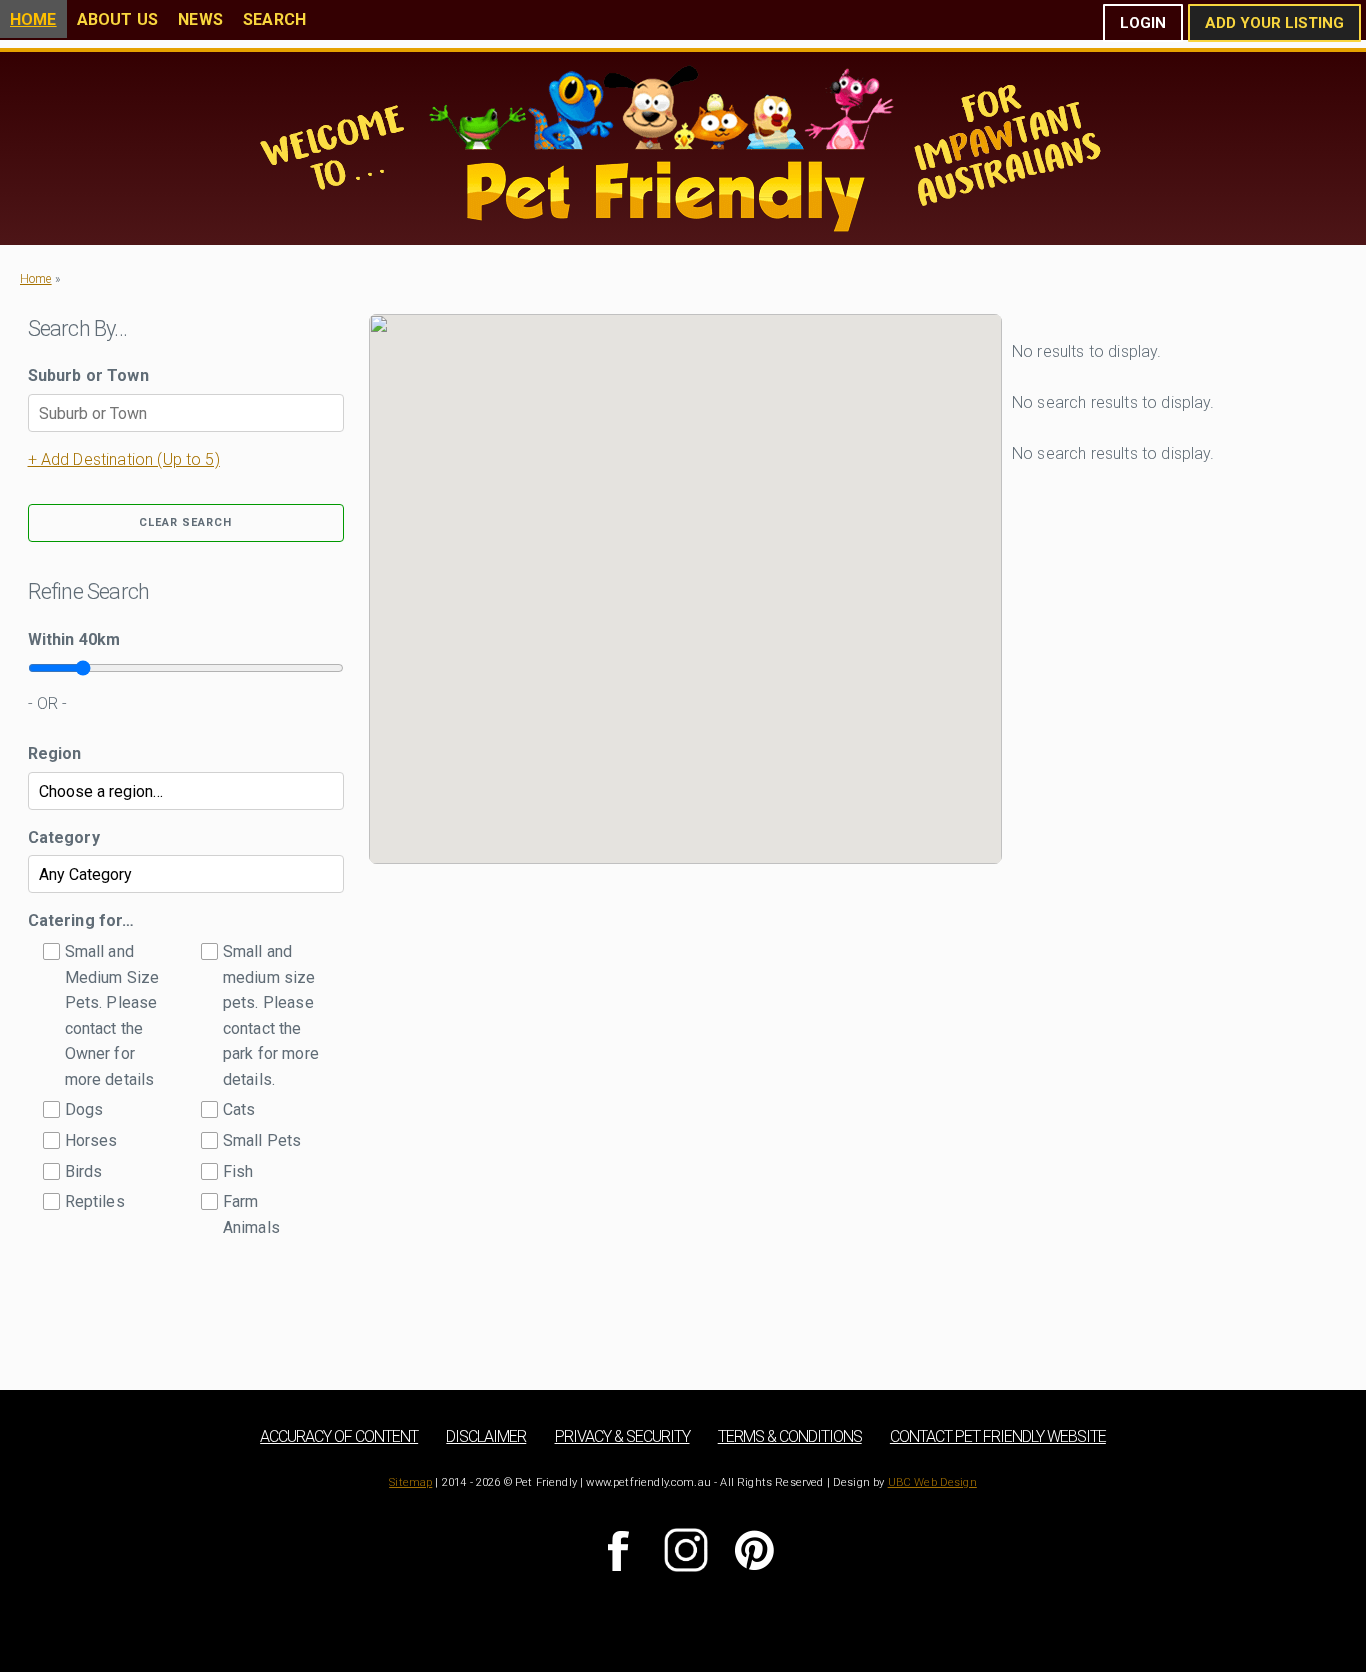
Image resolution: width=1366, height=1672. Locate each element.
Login (1143, 23)
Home (33, 19)
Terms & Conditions (790, 1436)
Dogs (84, 1109)
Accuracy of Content (339, 1436)
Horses (91, 1140)
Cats (239, 1109)
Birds (84, 1171)
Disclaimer (486, 1436)
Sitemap (410, 1482)
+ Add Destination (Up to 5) (124, 459)
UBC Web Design (932, 1482)
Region (55, 753)
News (200, 19)
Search (274, 19)
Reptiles (95, 1201)
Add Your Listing (1274, 23)
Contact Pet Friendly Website (998, 1436)
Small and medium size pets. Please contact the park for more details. (271, 1015)
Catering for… (81, 920)
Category (64, 837)
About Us (117, 19)
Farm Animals (251, 1214)
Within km (74, 639)
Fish (238, 1171)
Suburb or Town (88, 375)
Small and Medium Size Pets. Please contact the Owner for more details (112, 1015)
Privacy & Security (622, 1436)
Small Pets (262, 1140)
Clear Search (185, 522)
